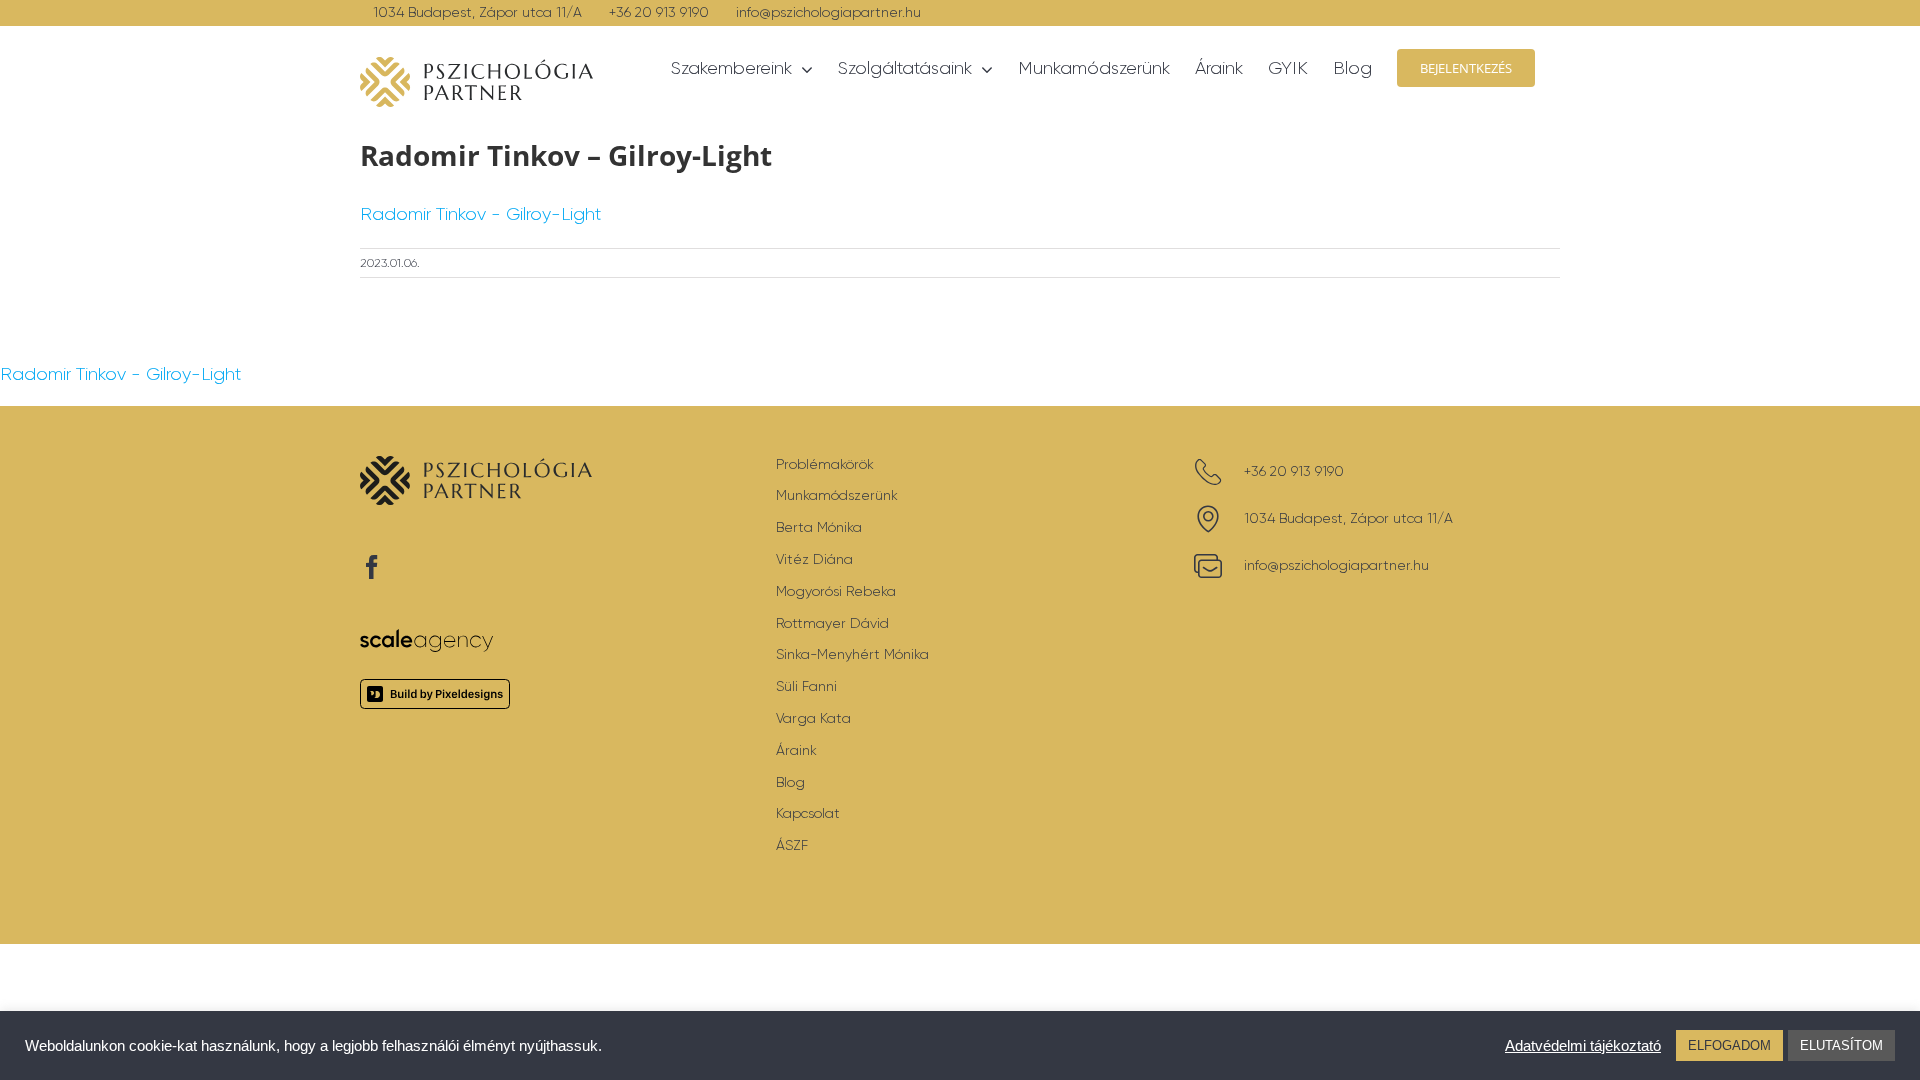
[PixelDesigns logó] (435, 688)
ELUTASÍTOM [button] (1841, 1045)
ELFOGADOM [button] (1729, 1045)
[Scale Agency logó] (427, 638)
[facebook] (372, 567)
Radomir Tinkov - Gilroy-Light (480, 214)
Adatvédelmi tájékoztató (1583, 1046)
